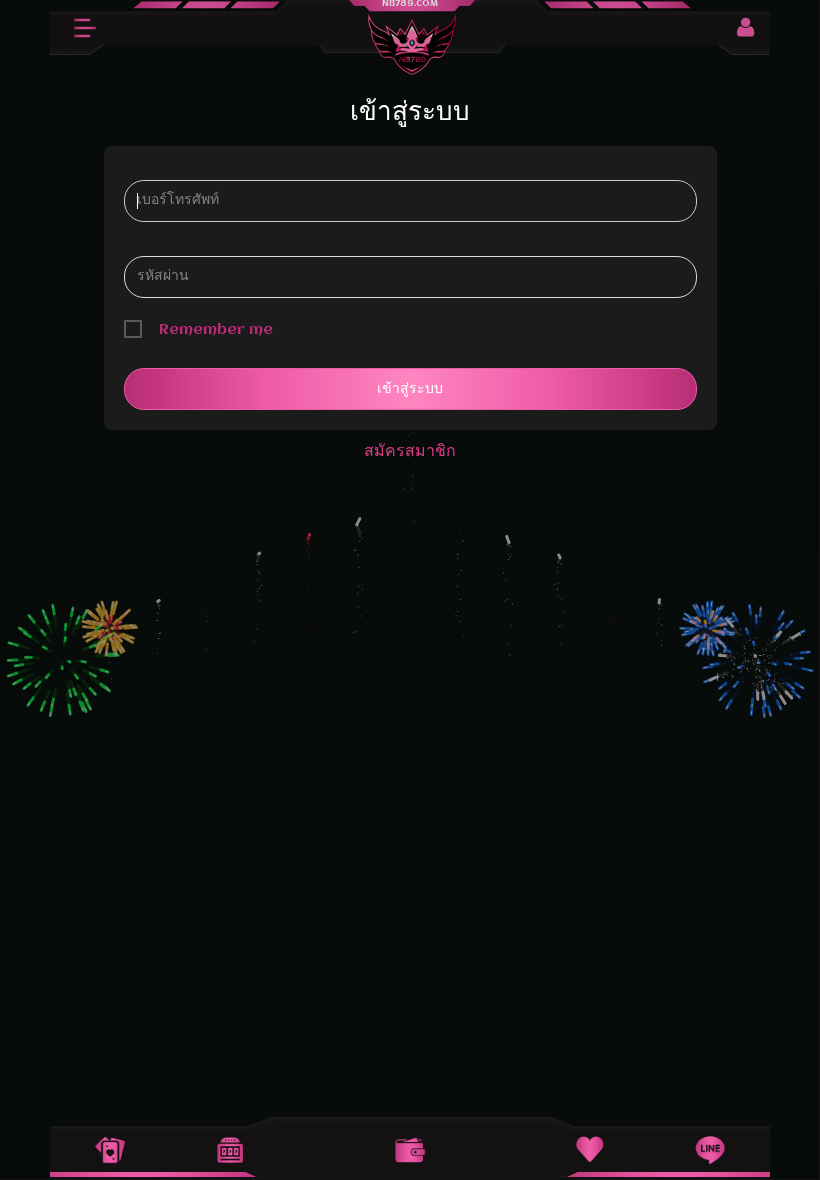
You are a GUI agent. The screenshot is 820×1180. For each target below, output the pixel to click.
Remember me (216, 330)
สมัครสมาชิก (410, 451)
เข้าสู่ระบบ (410, 389)
